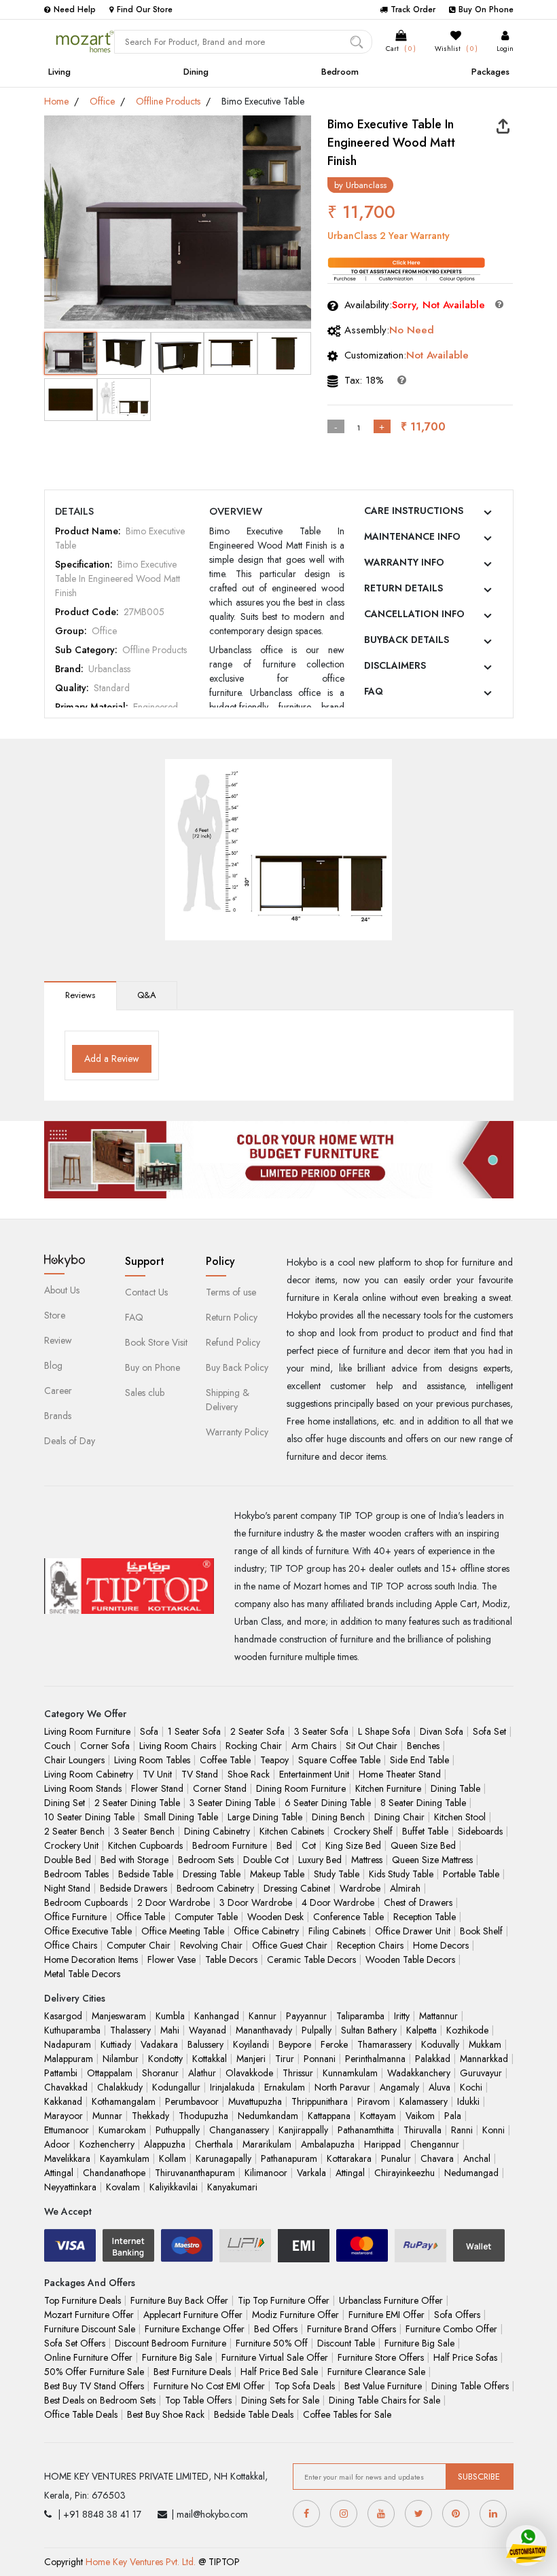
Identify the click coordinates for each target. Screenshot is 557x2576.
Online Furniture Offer (88, 2357)
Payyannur (306, 2016)
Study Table (337, 1874)
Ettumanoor (67, 2130)
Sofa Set (489, 1731)
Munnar (107, 2116)
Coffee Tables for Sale (347, 2414)
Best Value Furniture (383, 2386)
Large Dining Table (265, 1817)
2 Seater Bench (74, 1831)
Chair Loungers (74, 1760)
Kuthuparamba (72, 2030)
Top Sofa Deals (305, 2386)
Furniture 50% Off (272, 2343)
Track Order (413, 10)
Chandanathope (114, 2173)
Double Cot (266, 1860)
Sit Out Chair (372, 1746)
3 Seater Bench (144, 1831)
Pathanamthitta (366, 2130)
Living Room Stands (83, 1788)
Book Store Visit (156, 1342)
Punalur (396, 2158)
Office (102, 101)
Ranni (462, 2130)
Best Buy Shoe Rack (166, 2414)
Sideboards (480, 1831)
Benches (423, 1746)
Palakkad (433, 2059)
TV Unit (157, 1774)
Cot (309, 1845)
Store (55, 1315)
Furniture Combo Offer (451, 2329)
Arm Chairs (314, 1746)
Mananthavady (264, 2030)
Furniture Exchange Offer (195, 2329)
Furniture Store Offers (381, 2357)
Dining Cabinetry (217, 1831)
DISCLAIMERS (395, 665)
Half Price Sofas (465, 2357)
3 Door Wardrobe (256, 1902)
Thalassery (130, 2030)
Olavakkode (249, 2073)
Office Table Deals (81, 2414)
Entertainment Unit (314, 1774)
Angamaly (399, 2087)
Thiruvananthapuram (195, 2173)
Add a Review (112, 1059)
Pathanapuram (289, 2158)
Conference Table (348, 1917)
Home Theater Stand (400, 1774)
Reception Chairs (370, 1945)
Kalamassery (424, 2101)
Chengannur (435, 2144)
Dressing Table (212, 1874)
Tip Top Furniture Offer (284, 2300)
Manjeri (251, 2059)
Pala (453, 2116)
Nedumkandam (268, 2116)
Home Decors (441, 1945)
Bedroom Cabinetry (215, 1888)
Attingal (59, 2173)
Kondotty (165, 2059)
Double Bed (68, 1860)
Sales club (145, 1393)
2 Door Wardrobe (174, 1902)
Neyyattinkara (70, 2187)
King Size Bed (353, 1845)
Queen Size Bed (423, 1845)
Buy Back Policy (237, 1367)
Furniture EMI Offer (387, 2315)
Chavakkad (66, 2087)
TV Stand (200, 1774)
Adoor (57, 2144)
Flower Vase (172, 1959)
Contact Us (146, 1292)
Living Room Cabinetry (89, 1774)
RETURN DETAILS (403, 588)
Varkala (311, 2173)
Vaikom (420, 2116)
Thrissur (298, 2073)
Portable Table (471, 1874)
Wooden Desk (275, 1917)
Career (58, 1391)
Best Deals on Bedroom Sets (100, 2400)
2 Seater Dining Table (137, 1803)
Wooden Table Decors (410, 1959)
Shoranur (160, 2073)
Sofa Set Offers (75, 2343)
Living (59, 72)
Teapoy (274, 1760)
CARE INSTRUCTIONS (414, 511)
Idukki (468, 2101)
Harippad (382, 2144)
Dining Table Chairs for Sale (384, 2400)
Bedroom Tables (76, 1874)
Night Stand (67, 1888)
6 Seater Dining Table (328, 1803)
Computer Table (206, 1917)
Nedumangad (471, 2173)
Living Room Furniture (87, 1731)
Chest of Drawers (418, 1902)
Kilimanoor (266, 2173)
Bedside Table (146, 1874)
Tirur (285, 2059)
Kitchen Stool (460, 1817)
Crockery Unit (71, 1845)
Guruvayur (481, 2073)
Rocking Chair (254, 1746)
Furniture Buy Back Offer (179, 2300)
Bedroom (340, 72)
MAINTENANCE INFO (412, 536)
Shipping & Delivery (228, 1400)
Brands (58, 1416)
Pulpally (317, 2030)
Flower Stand (157, 1788)
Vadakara (159, 2044)
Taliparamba (360, 2016)
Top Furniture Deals (83, 2300)
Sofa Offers (457, 2315)
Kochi (471, 2087)
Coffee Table (225, 1760)
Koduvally (440, 2044)
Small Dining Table (181, 1817)
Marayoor (64, 2116)
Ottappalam (110, 2073)
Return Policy (232, 1317)
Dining (196, 72)
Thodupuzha (203, 2116)
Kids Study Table (401, 1874)
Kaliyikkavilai (174, 2187)
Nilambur (121, 2059)
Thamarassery (384, 2044)
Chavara (437, 2158)
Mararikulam (267, 2144)
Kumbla (170, 2016)
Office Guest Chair (290, 1945)
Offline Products (168, 101)
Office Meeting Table (183, 1931)
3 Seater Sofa (321, 1731)
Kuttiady (116, 2044)
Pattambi (61, 2073)
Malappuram (69, 2059)
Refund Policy (233, 1342)
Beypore (295, 2044)
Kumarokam (122, 2130)
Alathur (202, 2073)
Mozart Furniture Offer (89, 2315)
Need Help (75, 10)
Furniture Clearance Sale (376, 2372)
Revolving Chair (211, 1945)
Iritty (402, 2016)
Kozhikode (467, 2030)
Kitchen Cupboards (145, 1845)
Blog (53, 1365)
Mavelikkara (67, 2158)
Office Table (141, 1917)
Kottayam (378, 2116)
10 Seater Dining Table (89, 1817)
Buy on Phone (152, 1367)
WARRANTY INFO (404, 562)
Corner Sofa (105, 1746)
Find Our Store (145, 10)
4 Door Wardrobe (338, 1902)
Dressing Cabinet (297, 1888)
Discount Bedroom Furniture (170, 2343)
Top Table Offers (198, 2400)
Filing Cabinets (337, 1931)
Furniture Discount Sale (90, 2329)
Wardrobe (360, 1888)
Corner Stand (220, 1788)
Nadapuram (68, 2044)
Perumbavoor (192, 2101)
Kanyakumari (232, 2187)
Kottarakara (349, 2158)
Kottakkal (210, 2059)
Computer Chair (139, 1945)
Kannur (263, 2016)
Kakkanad (63, 2101)
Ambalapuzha (328, 2144)
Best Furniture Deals (192, 2372)
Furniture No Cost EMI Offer (209, 2386)
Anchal (477, 2158)
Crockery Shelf (363, 1831)
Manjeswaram (119, 2016)
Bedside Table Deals (254, 2414)
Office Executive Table (88, 1931)
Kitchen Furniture (388, 1788)
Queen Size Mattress (432, 1860)
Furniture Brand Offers (352, 2329)
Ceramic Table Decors (311, 1959)
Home (56, 101)
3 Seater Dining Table (232, 1803)
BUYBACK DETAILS (407, 640)
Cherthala (214, 2144)
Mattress (367, 1860)
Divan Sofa (442, 1731)
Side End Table (419, 1760)
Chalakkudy (120, 2087)
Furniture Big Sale (419, 2343)
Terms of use (231, 1292)
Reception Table (425, 1917)
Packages (490, 72)
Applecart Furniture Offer (193, 2315)
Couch (57, 1746)
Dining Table (455, 1788)
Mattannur (438, 2016)
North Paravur (342, 2087)
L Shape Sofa (384, 1731)
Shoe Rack (249, 1774)
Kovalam (123, 2187)
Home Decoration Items (91, 1959)
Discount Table (346, 2343)
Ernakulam (285, 2087)
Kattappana (329, 2116)
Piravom (374, 2101)
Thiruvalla (423, 2130)
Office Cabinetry (266, 1931)
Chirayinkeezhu (405, 2173)
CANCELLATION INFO (414, 614)
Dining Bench (338, 1817)
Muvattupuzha (255, 2101)
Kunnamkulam (350, 2073)
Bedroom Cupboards (86, 1902)
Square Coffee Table (339, 1760)
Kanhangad (217, 2016)
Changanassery (239, 2130)
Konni (493, 2130)
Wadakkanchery (419, 2073)
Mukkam (485, 2044)
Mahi (170, 2030)
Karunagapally (223, 2158)
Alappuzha (165, 2144)
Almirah (405, 1888)
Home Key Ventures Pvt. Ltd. (141, 2562)
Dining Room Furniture (301, 1788)
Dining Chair (399, 1817)
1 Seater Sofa (194, 1731)
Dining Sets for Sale (280, 2400)
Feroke (334, 2044)
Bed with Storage (134, 1860)
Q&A (147, 995)
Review (58, 1340)
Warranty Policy (237, 1432)
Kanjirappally (303, 2130)
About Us (62, 1290)
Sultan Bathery (369, 2030)
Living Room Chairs (178, 1746)
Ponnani (320, 2059)
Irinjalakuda (232, 2087)
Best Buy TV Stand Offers (94, 2386)
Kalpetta (421, 2030)
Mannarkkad (484, 2059)
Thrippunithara (320, 2101)
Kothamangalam (124, 2101)
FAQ (374, 691)
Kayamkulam (125, 2158)
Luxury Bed (320, 1860)
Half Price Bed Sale (279, 2372)
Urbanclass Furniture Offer (391, 2300)
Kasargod (63, 2016)
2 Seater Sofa (257, 1731)
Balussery (205, 2044)
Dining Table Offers (470, 2386)
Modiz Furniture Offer (295, 2315)
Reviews (80, 995)
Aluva (439, 2087)
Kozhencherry (107, 2144)
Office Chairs (71, 1945)
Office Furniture (75, 1917)
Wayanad (208, 2030)
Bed (284, 1845)
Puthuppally (178, 2130)
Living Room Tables (152, 1760)
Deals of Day (70, 1441)
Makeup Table (277, 1874)
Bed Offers (276, 2329)
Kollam (173, 2158)
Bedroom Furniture (230, 1845)
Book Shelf (481, 1931)
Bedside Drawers (133, 1888)
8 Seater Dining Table (423, 1803)
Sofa (149, 1731)
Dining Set (65, 1803)
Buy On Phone (486, 10)
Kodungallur (176, 2087)
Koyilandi (251, 2044)
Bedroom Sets (206, 1860)
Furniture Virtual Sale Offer (275, 2357)
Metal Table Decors (82, 1974)
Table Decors (231, 1959)
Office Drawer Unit (413, 1931)
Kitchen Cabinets (292, 1831)
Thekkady (150, 2116)
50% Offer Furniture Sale (94, 2372)
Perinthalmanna (375, 2059)
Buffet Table (425, 1831)
